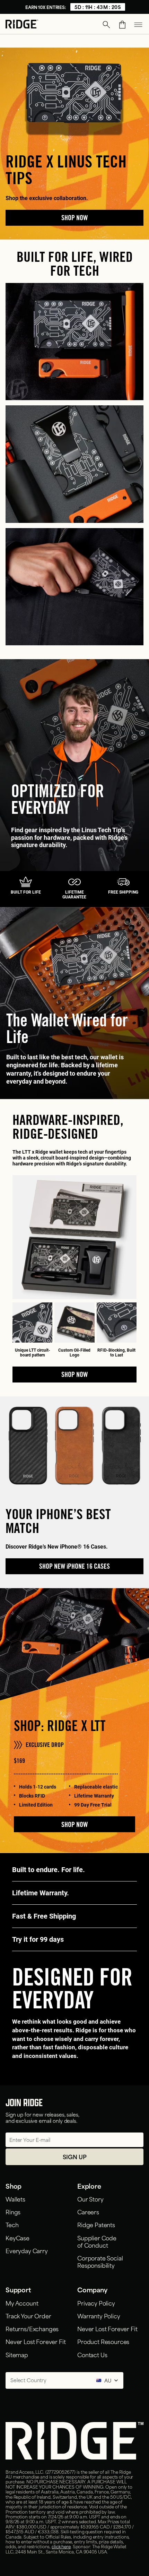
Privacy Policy (96, 2303)
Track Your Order (28, 2316)
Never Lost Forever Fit (36, 2341)
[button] (106, 25)
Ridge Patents (96, 2224)
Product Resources (103, 2341)
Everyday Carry (27, 2250)
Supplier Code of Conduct (97, 2241)
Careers (88, 2212)
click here (61, 2546)
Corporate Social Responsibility (100, 2261)
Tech (12, 2224)
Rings (13, 2212)
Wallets (15, 2199)
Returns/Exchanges (32, 2328)
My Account (22, 2303)
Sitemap (17, 2354)
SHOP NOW (74, 1826)
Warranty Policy (99, 2316)
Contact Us (92, 2354)
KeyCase (17, 2238)
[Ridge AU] (22, 25)
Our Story (90, 2199)
